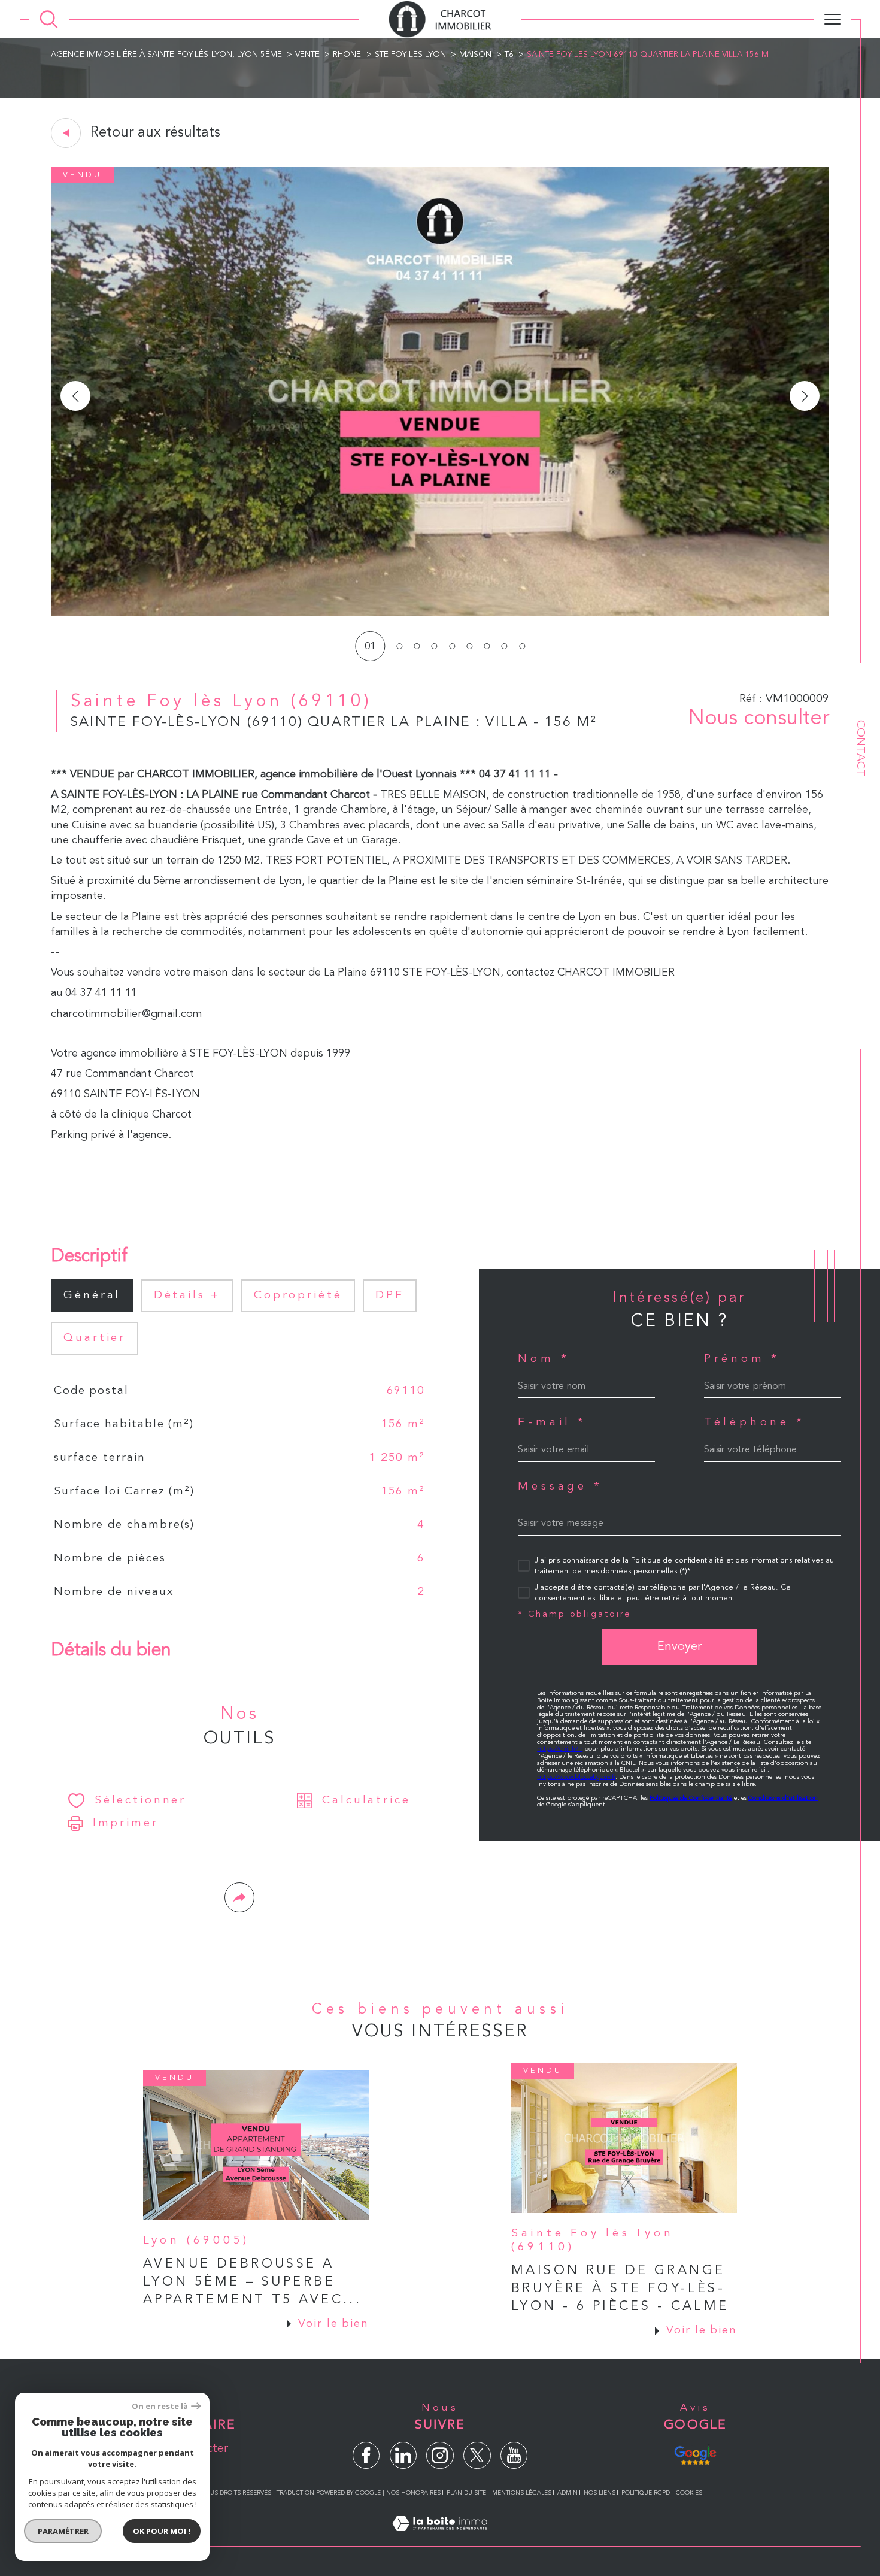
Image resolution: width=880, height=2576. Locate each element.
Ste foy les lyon (410, 55)
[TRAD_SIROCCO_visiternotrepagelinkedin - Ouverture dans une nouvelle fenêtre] (403, 2455)
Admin (568, 2493)
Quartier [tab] (95, 1338)
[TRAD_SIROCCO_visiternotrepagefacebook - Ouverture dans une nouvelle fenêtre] (366, 2455)
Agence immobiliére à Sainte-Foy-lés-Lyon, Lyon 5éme (166, 55)
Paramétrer (63, 2531)
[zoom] (440, 614)
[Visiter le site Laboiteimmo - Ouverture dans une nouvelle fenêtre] (440, 2539)
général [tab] (92, 1295)
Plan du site (466, 2493)
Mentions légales (522, 2493)
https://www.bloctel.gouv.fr (576, 1777)
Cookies (689, 2493)
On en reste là (160, 2406)
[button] (805, 396)
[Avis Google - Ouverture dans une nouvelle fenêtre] (695, 2454)
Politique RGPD (646, 2493)
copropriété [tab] (298, 1295)
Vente (307, 55)
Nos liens (600, 2493)
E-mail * (552, 1423)
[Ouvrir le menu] (832, 19)
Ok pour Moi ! (162, 2531)
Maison (475, 55)
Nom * (544, 1359)
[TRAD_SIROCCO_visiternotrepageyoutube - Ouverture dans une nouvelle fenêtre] (514, 2455)
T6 (509, 55)
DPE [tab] (390, 1295)
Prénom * (742, 1359)
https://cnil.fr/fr (560, 1749)
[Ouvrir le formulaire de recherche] (49, 19)
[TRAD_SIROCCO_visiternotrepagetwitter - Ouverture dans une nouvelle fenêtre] (477, 2455)
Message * (560, 1487)
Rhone (347, 55)
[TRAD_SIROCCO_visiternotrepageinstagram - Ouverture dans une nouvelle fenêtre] (440, 2455)
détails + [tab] (187, 1295)
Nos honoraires (413, 2493)
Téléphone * (755, 1423)
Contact (860, 748)
